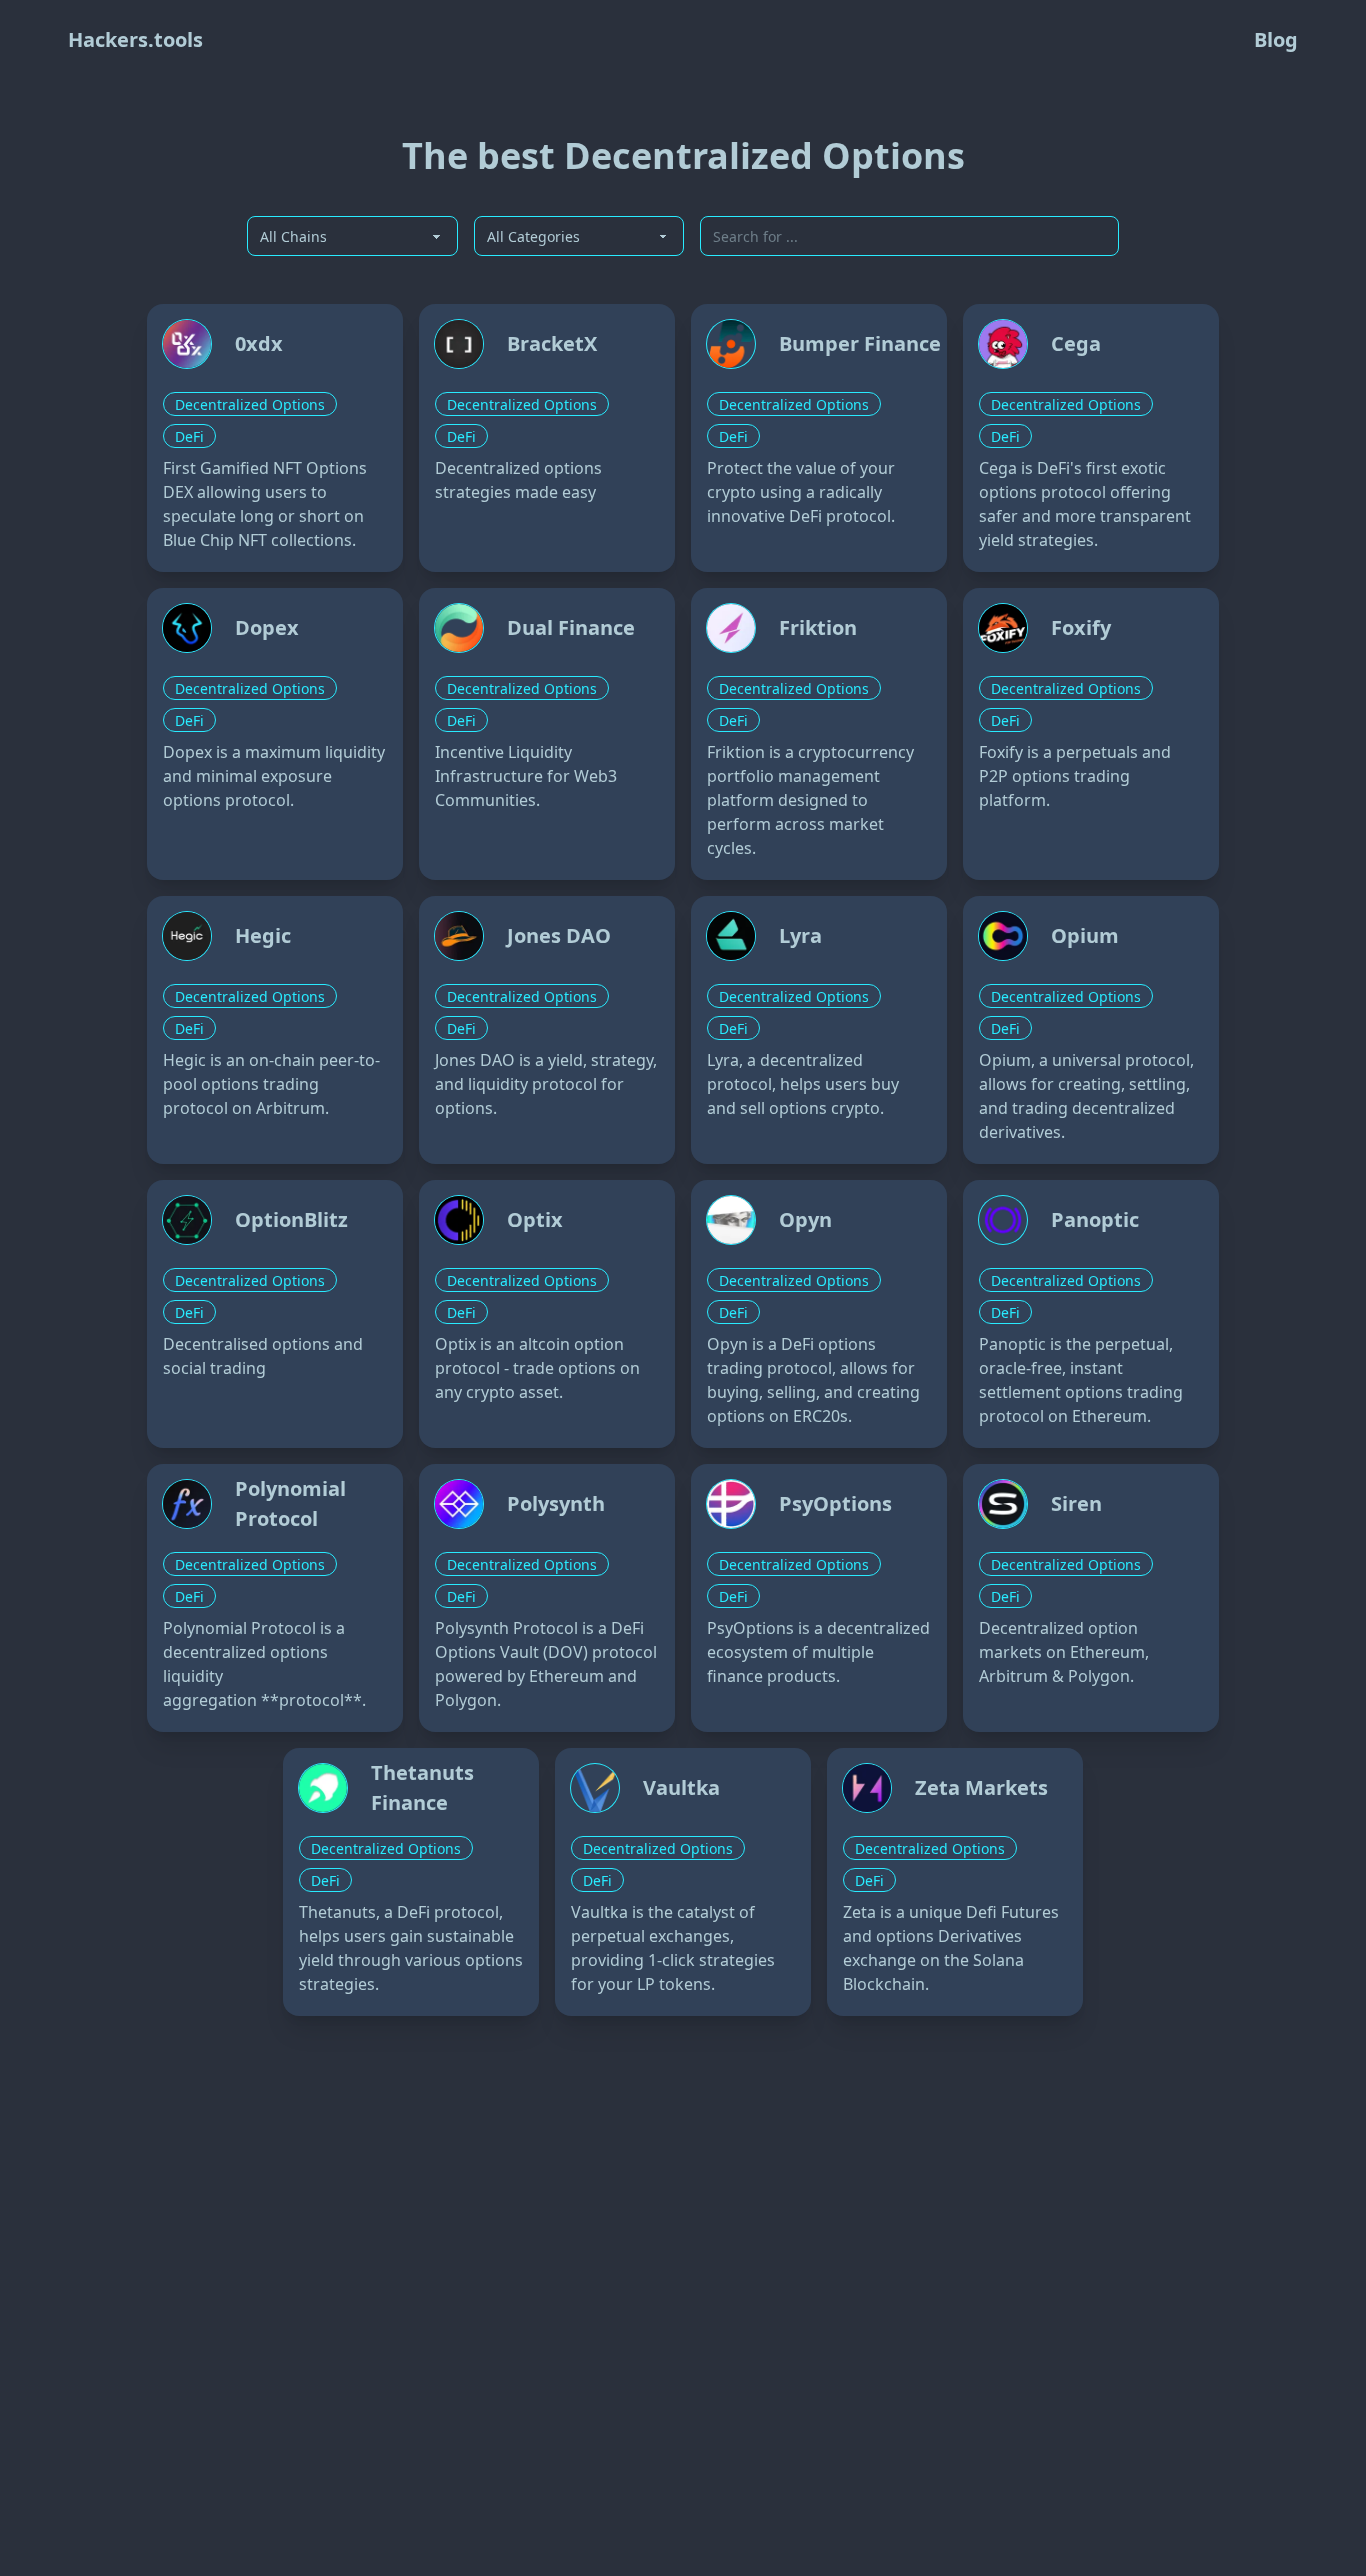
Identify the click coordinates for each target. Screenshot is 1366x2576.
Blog (1276, 39)
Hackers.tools (135, 39)
